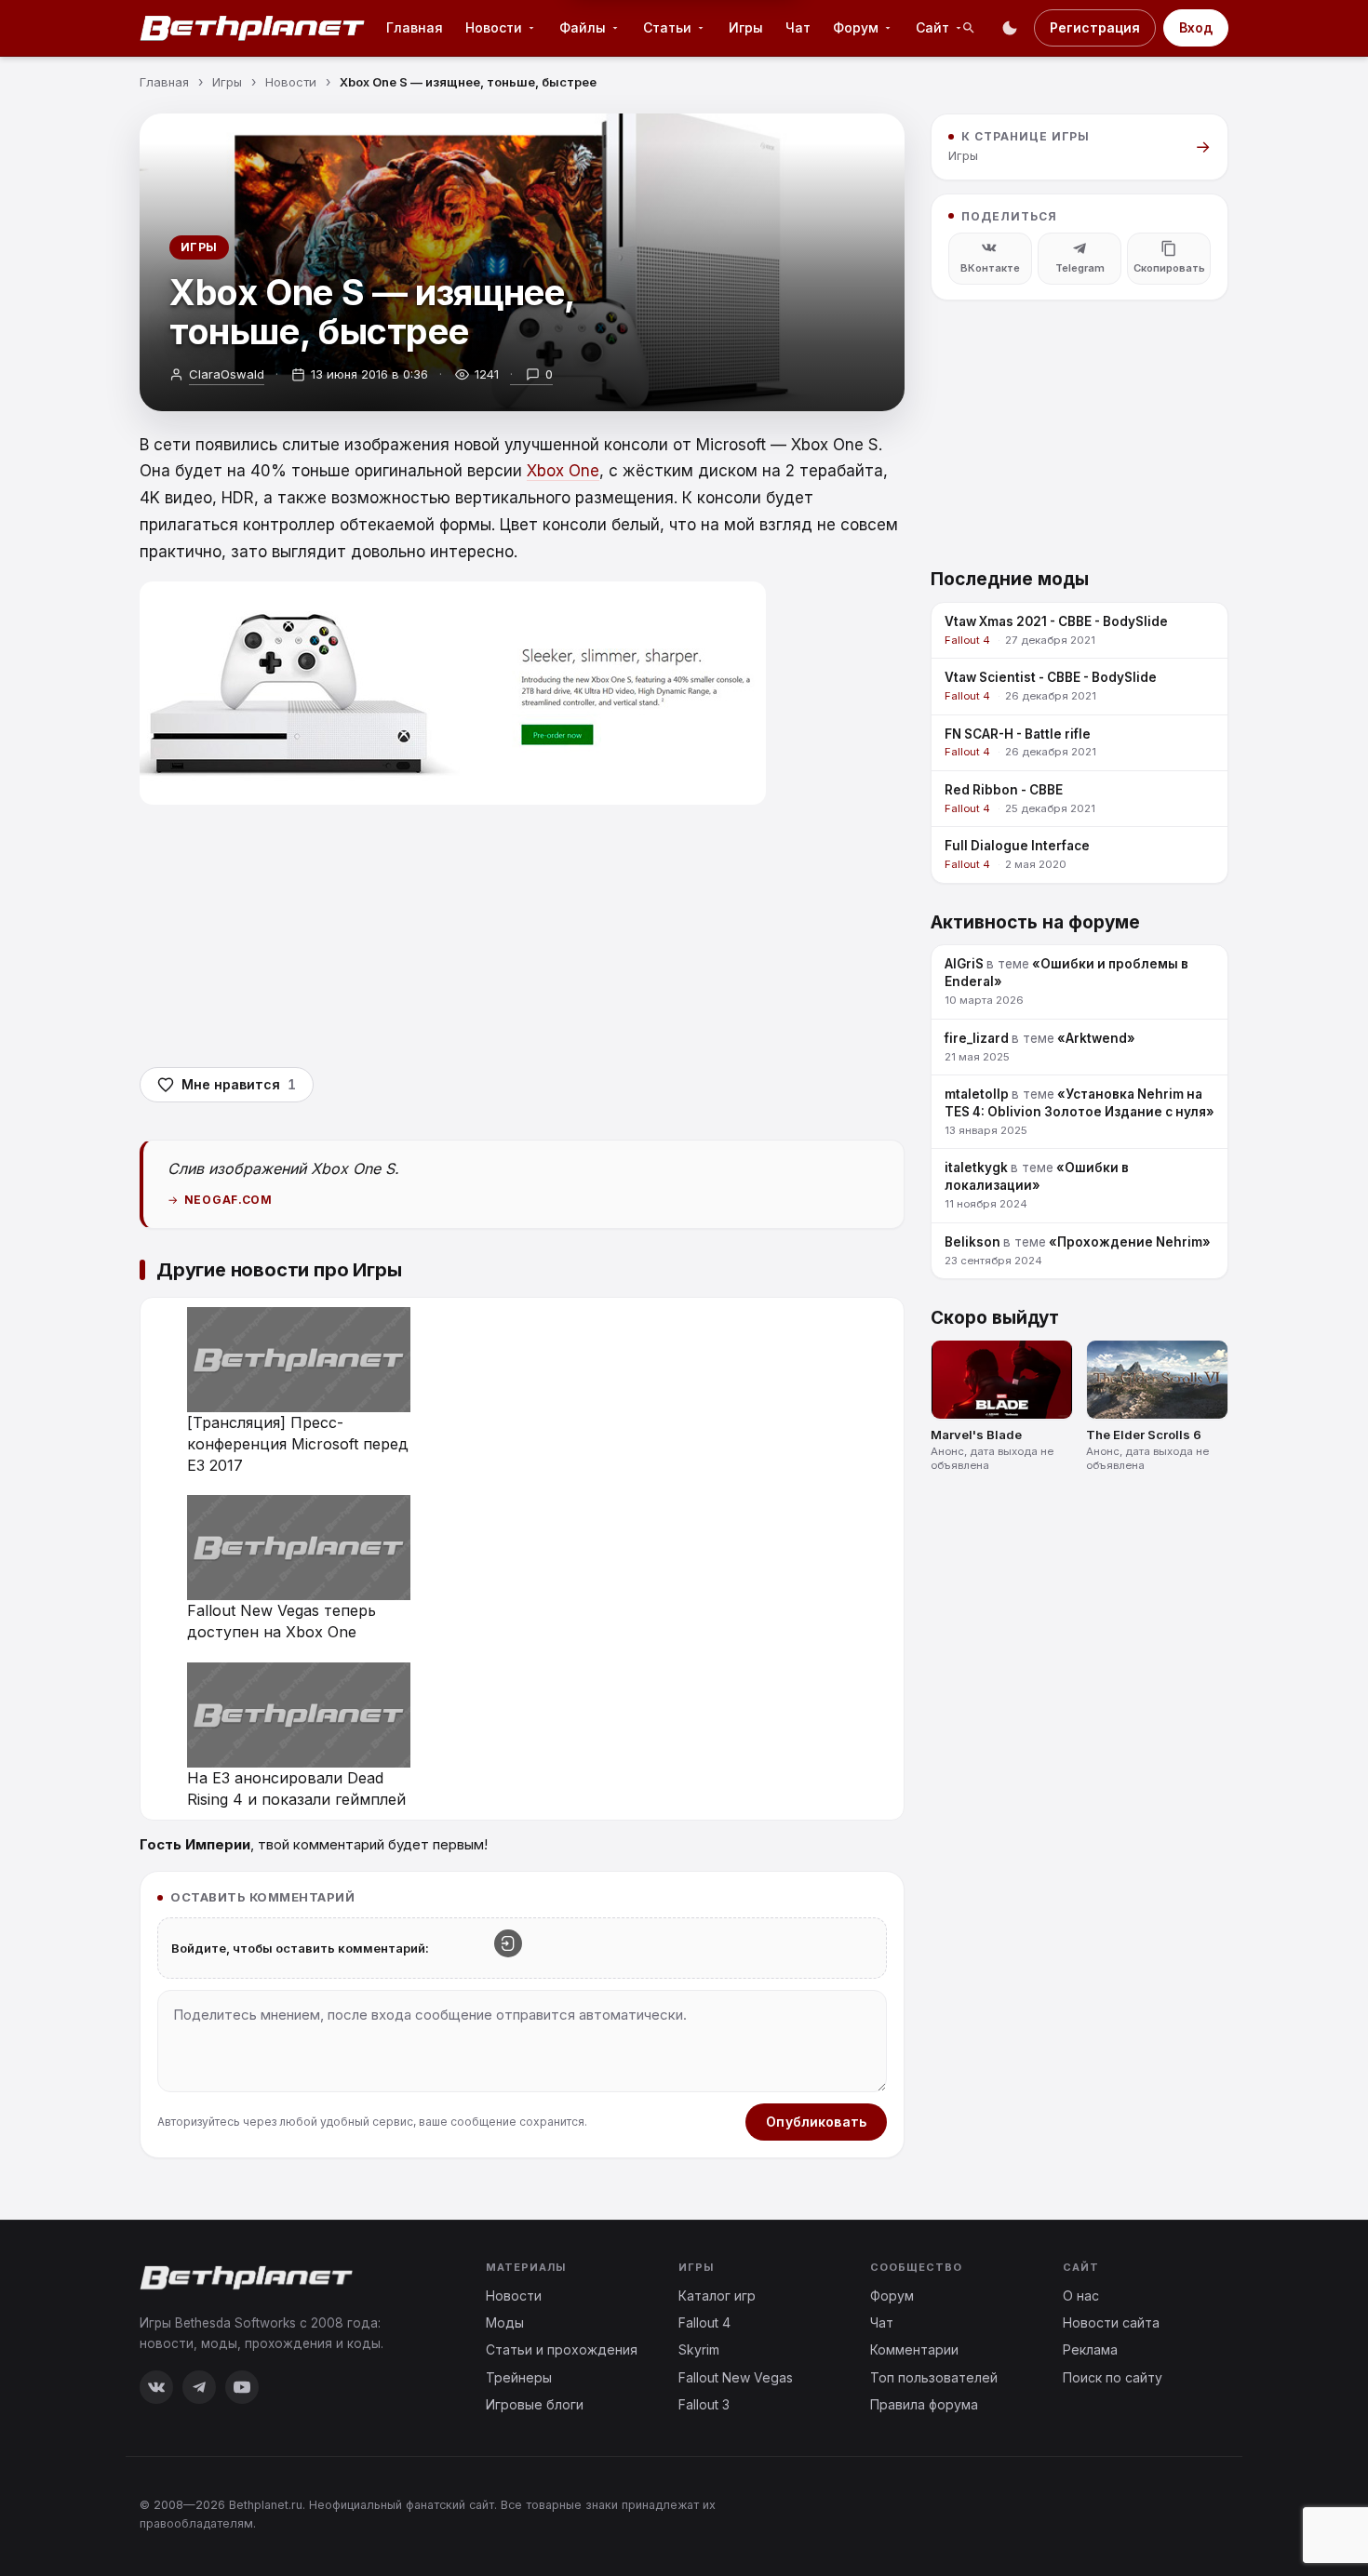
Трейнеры (519, 2377)
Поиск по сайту (1113, 2377)
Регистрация (1095, 27)
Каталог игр (717, 2296)
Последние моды (1010, 578)
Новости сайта (1111, 2322)
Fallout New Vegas (736, 2377)
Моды (505, 2322)
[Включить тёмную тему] (1010, 28)
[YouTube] (242, 2387)
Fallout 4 (704, 2322)
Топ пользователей (934, 2377)
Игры (746, 27)
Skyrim (699, 2349)
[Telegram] (199, 2387)
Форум (892, 2296)
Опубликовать (816, 2122)
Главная (415, 27)
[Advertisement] (522, 935)
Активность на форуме (1035, 921)
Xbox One (563, 471)
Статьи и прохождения (562, 2349)
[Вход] (508, 1943)
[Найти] (969, 28)
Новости (514, 2296)
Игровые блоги (535, 2404)
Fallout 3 (704, 2404)
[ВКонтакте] (156, 2387)
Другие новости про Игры (279, 1270)
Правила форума (924, 2404)
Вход (1196, 27)
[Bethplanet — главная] (253, 28)
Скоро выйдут (995, 1317)
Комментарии (914, 2349)
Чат (798, 27)
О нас (1081, 2296)
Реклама (1090, 2349)
